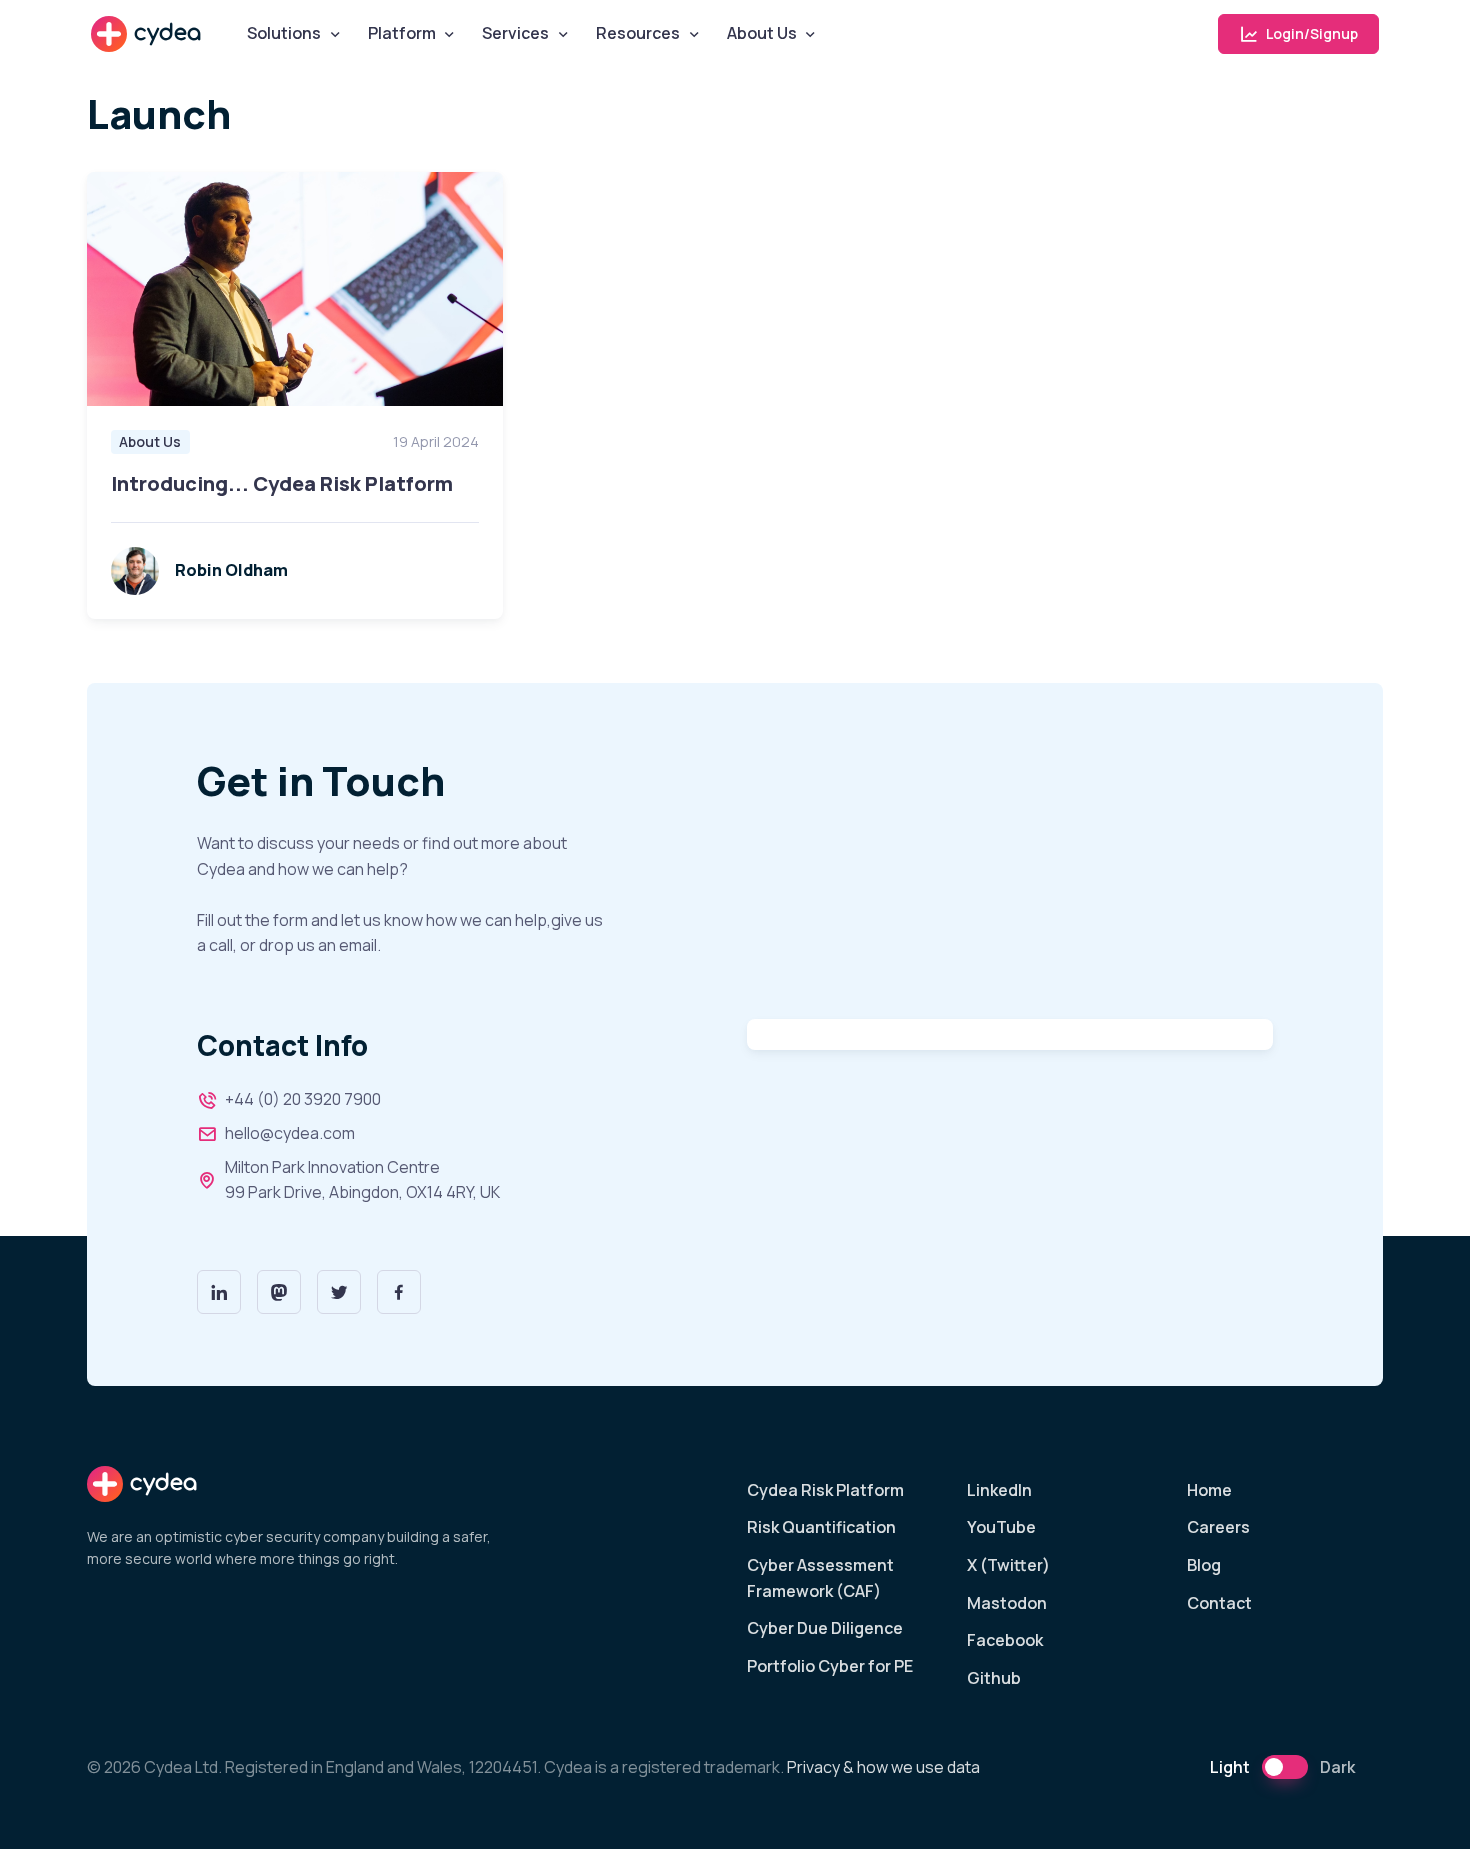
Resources (638, 33)
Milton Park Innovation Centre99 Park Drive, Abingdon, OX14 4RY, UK (362, 1180)
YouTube (1001, 1527)
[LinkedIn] (219, 1292)
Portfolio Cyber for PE (830, 1666)
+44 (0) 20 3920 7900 (303, 1099)
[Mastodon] (279, 1292)
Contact (1219, 1603)
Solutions (284, 33)
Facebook (1005, 1640)
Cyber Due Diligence (825, 1628)
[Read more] (295, 289)
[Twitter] (339, 1292)
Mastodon (1007, 1603)
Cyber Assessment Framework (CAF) (820, 1578)
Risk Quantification (821, 1527)
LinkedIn (999, 1490)
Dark (1337, 1767)
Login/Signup (1310, 33)
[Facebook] (399, 1292)
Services (515, 33)
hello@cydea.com (290, 1133)
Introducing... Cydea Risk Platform (282, 483)
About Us (762, 33)
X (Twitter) (1008, 1565)
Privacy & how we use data (883, 1767)
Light (1230, 1767)
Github (994, 1678)
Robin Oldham (231, 570)
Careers (1218, 1527)
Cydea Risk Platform (825, 1490)
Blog (1204, 1565)
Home (1209, 1490)
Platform (402, 33)
